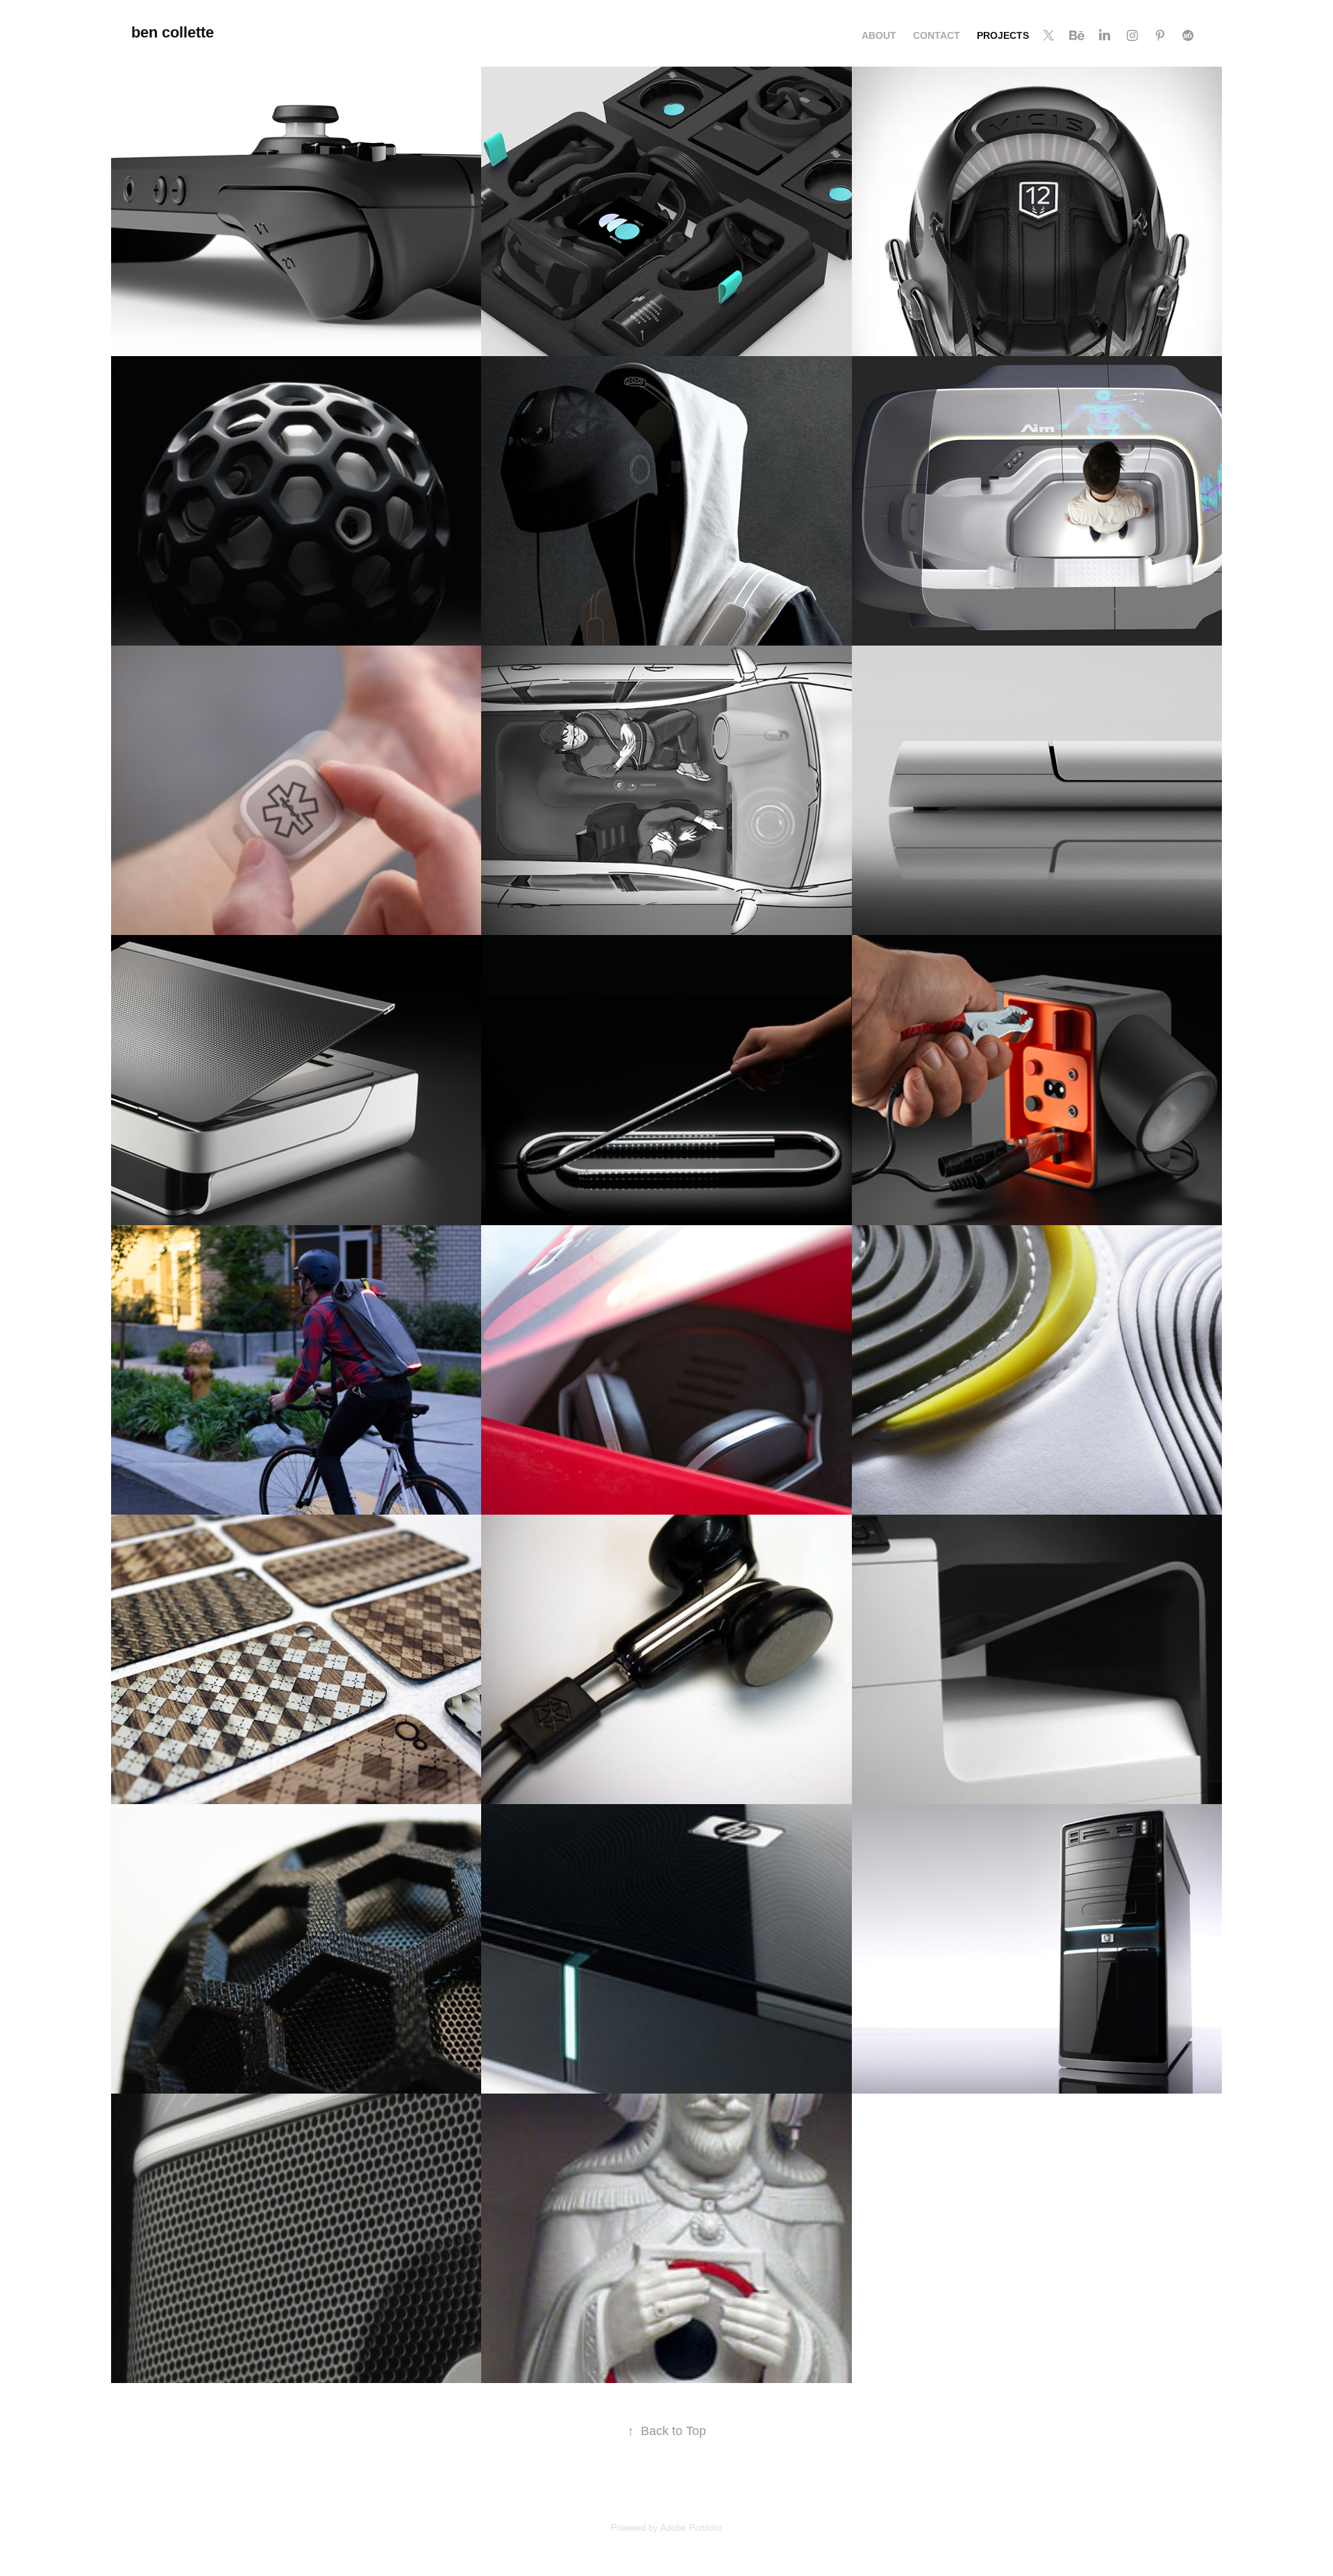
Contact (937, 35)
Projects (1003, 35)
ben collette (173, 32)
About (879, 35)
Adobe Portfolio (691, 2528)
